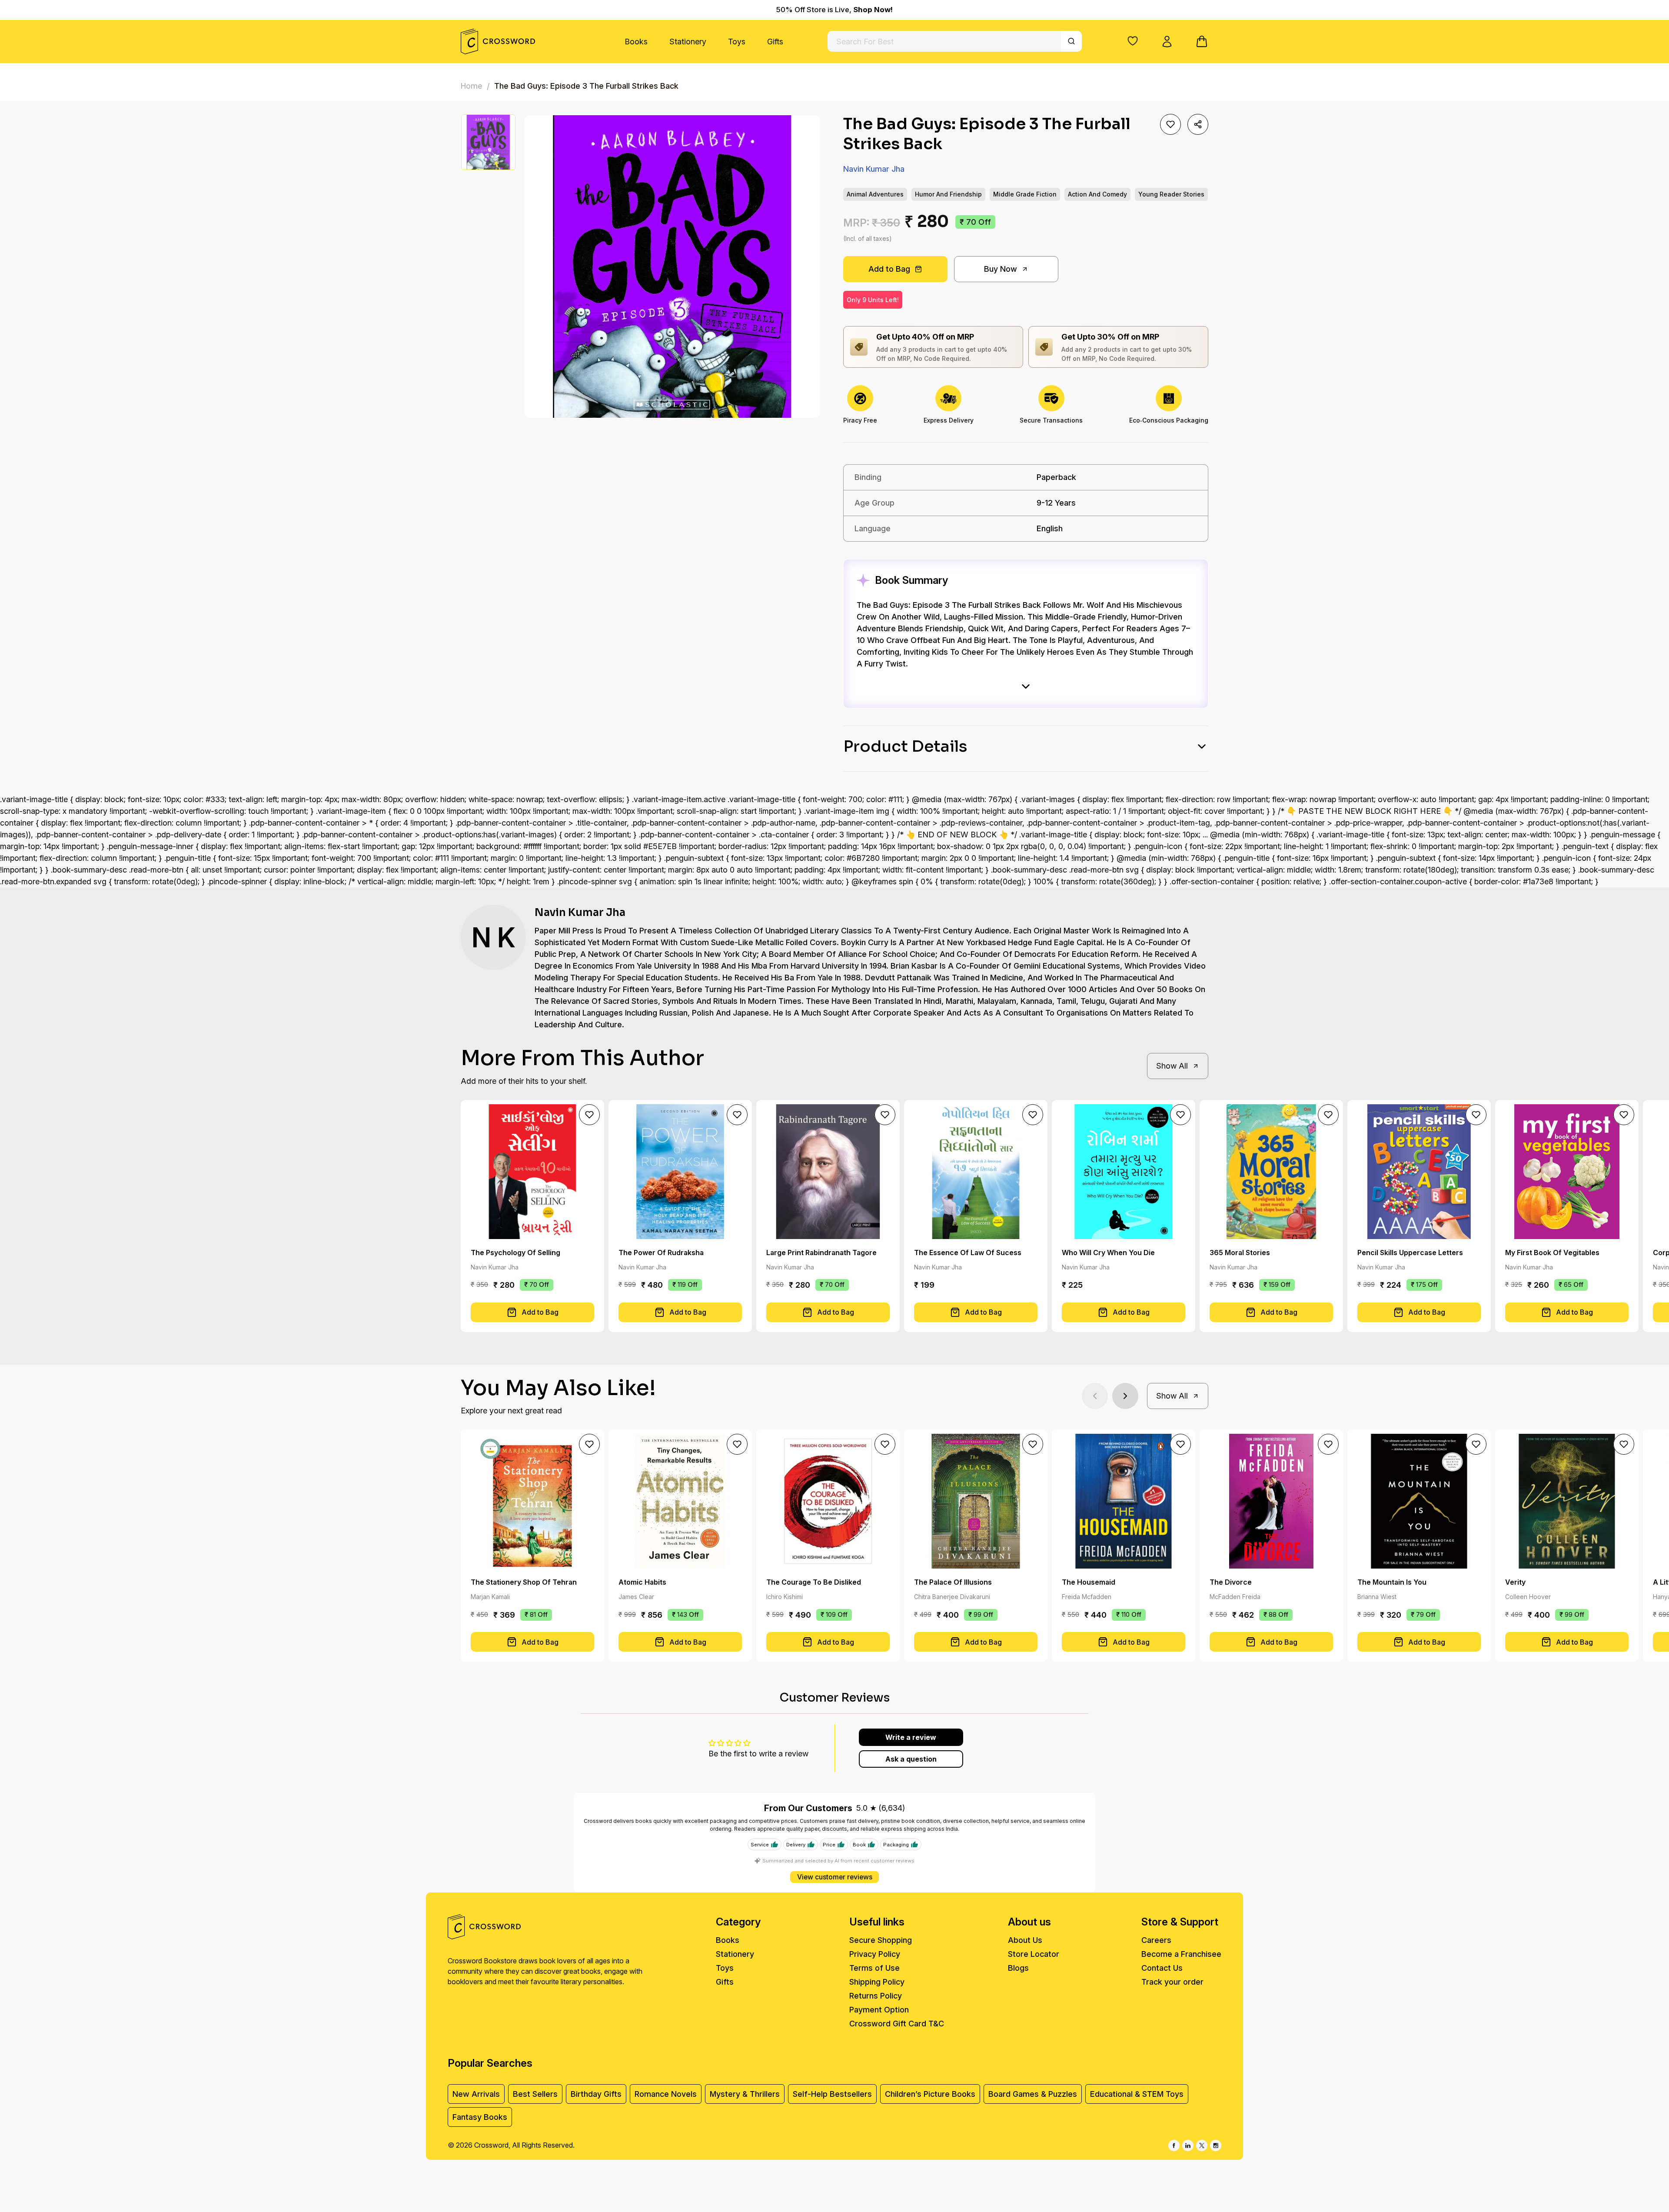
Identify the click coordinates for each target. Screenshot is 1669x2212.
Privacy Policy (875, 1954)
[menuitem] (636, 42)
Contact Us (1162, 1968)
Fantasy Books (480, 2117)
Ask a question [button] (911, 1759)
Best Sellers (535, 2094)
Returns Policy (876, 1996)
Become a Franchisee (1181, 1954)
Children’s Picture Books (930, 2094)
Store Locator (1034, 1954)
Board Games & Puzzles (1033, 2094)
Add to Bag (889, 269)
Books (636, 42)
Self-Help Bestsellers (832, 2094)
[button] (1133, 41)
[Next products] (1125, 1396)
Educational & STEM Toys (1137, 2094)
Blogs (1018, 1968)
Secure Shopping (881, 1940)
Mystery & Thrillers (745, 2094)
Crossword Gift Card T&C (897, 2024)
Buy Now (1001, 269)
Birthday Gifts (596, 2094)
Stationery (688, 42)
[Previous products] (1095, 1396)
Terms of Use (874, 1968)
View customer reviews (835, 1877)
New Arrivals (476, 2094)
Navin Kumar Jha (874, 169)
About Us (1025, 1940)
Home (472, 86)
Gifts (775, 42)
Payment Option (879, 2010)
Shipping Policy (877, 1982)
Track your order (1172, 1982)
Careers (1156, 1940)
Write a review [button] (911, 1737)
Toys (737, 42)
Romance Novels (666, 2094)
